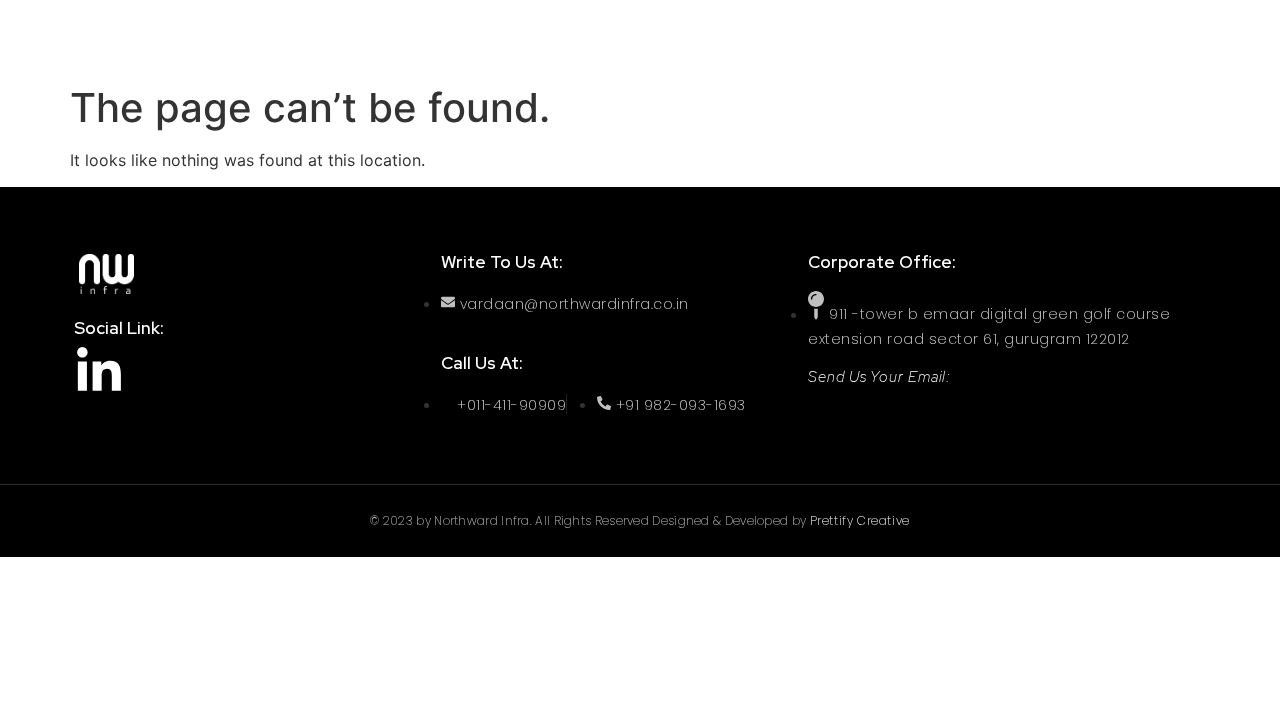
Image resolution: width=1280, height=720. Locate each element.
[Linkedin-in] (99, 372)
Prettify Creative (860, 520)
